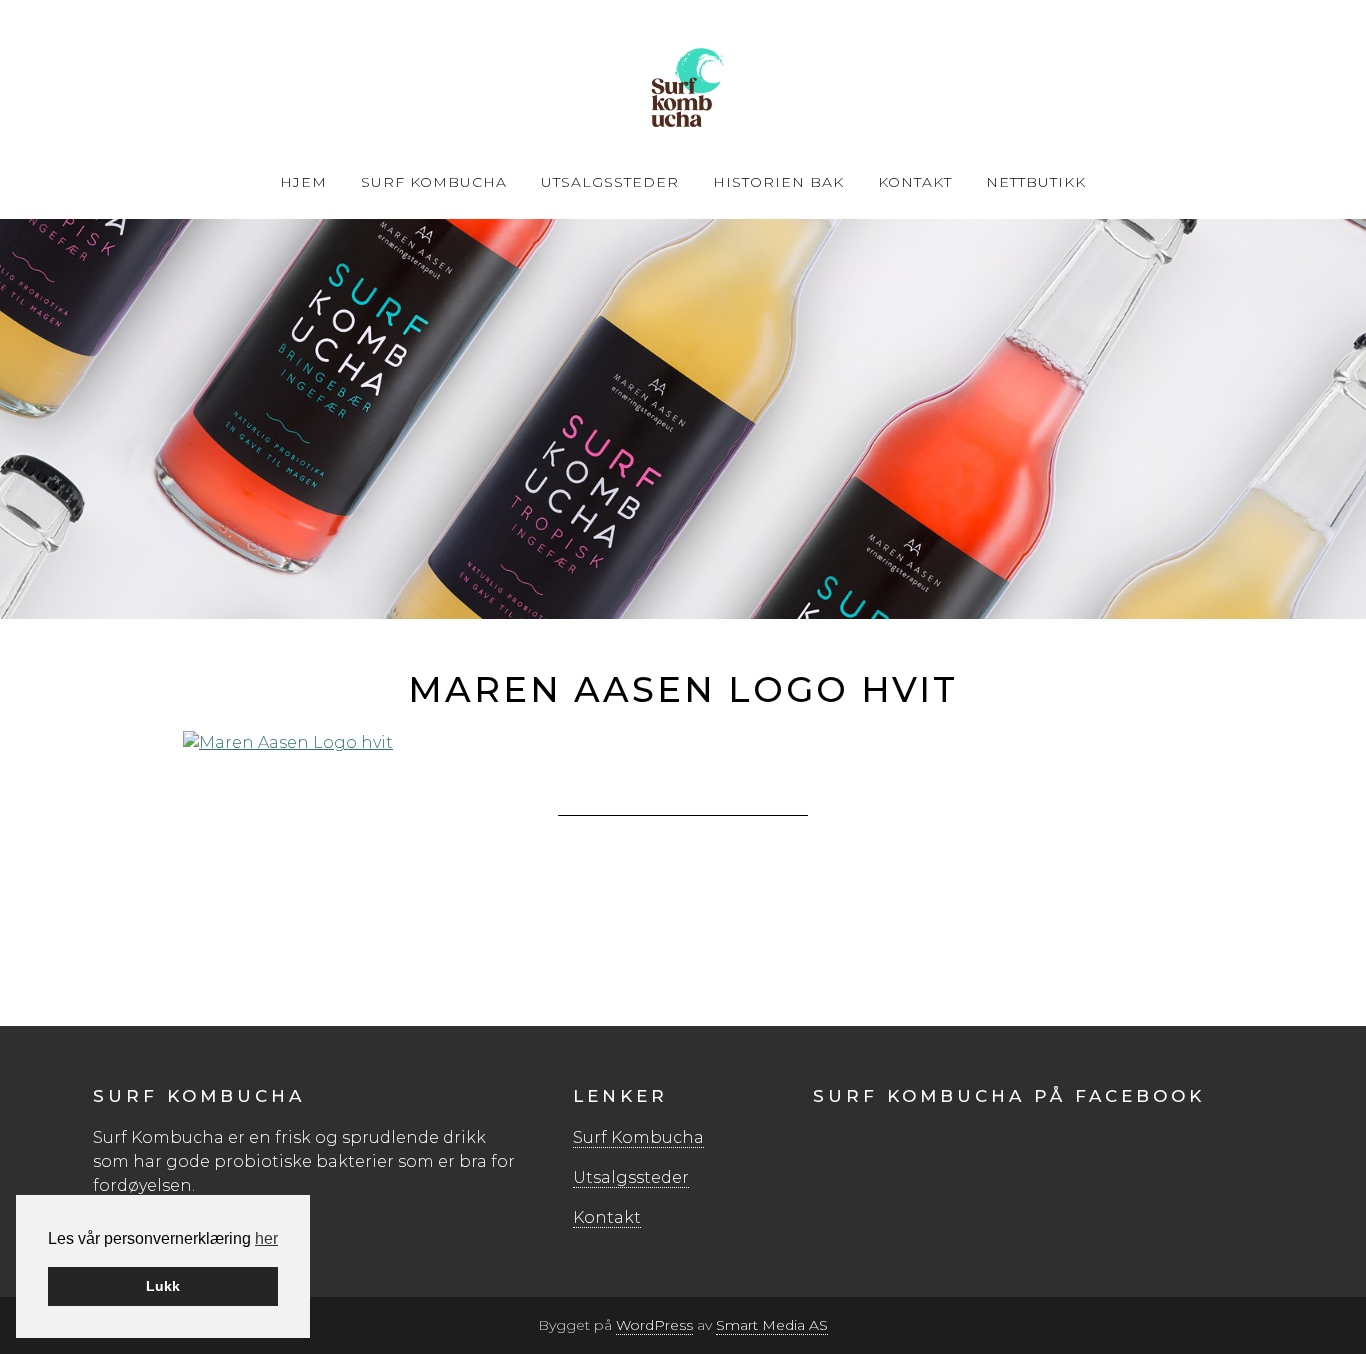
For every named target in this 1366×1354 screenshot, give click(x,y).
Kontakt (607, 1217)
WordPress (654, 1325)
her (266, 1238)
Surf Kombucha (683, 90)
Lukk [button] (163, 1286)
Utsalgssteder (631, 1177)
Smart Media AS (772, 1325)
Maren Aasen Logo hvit (683, 689)
